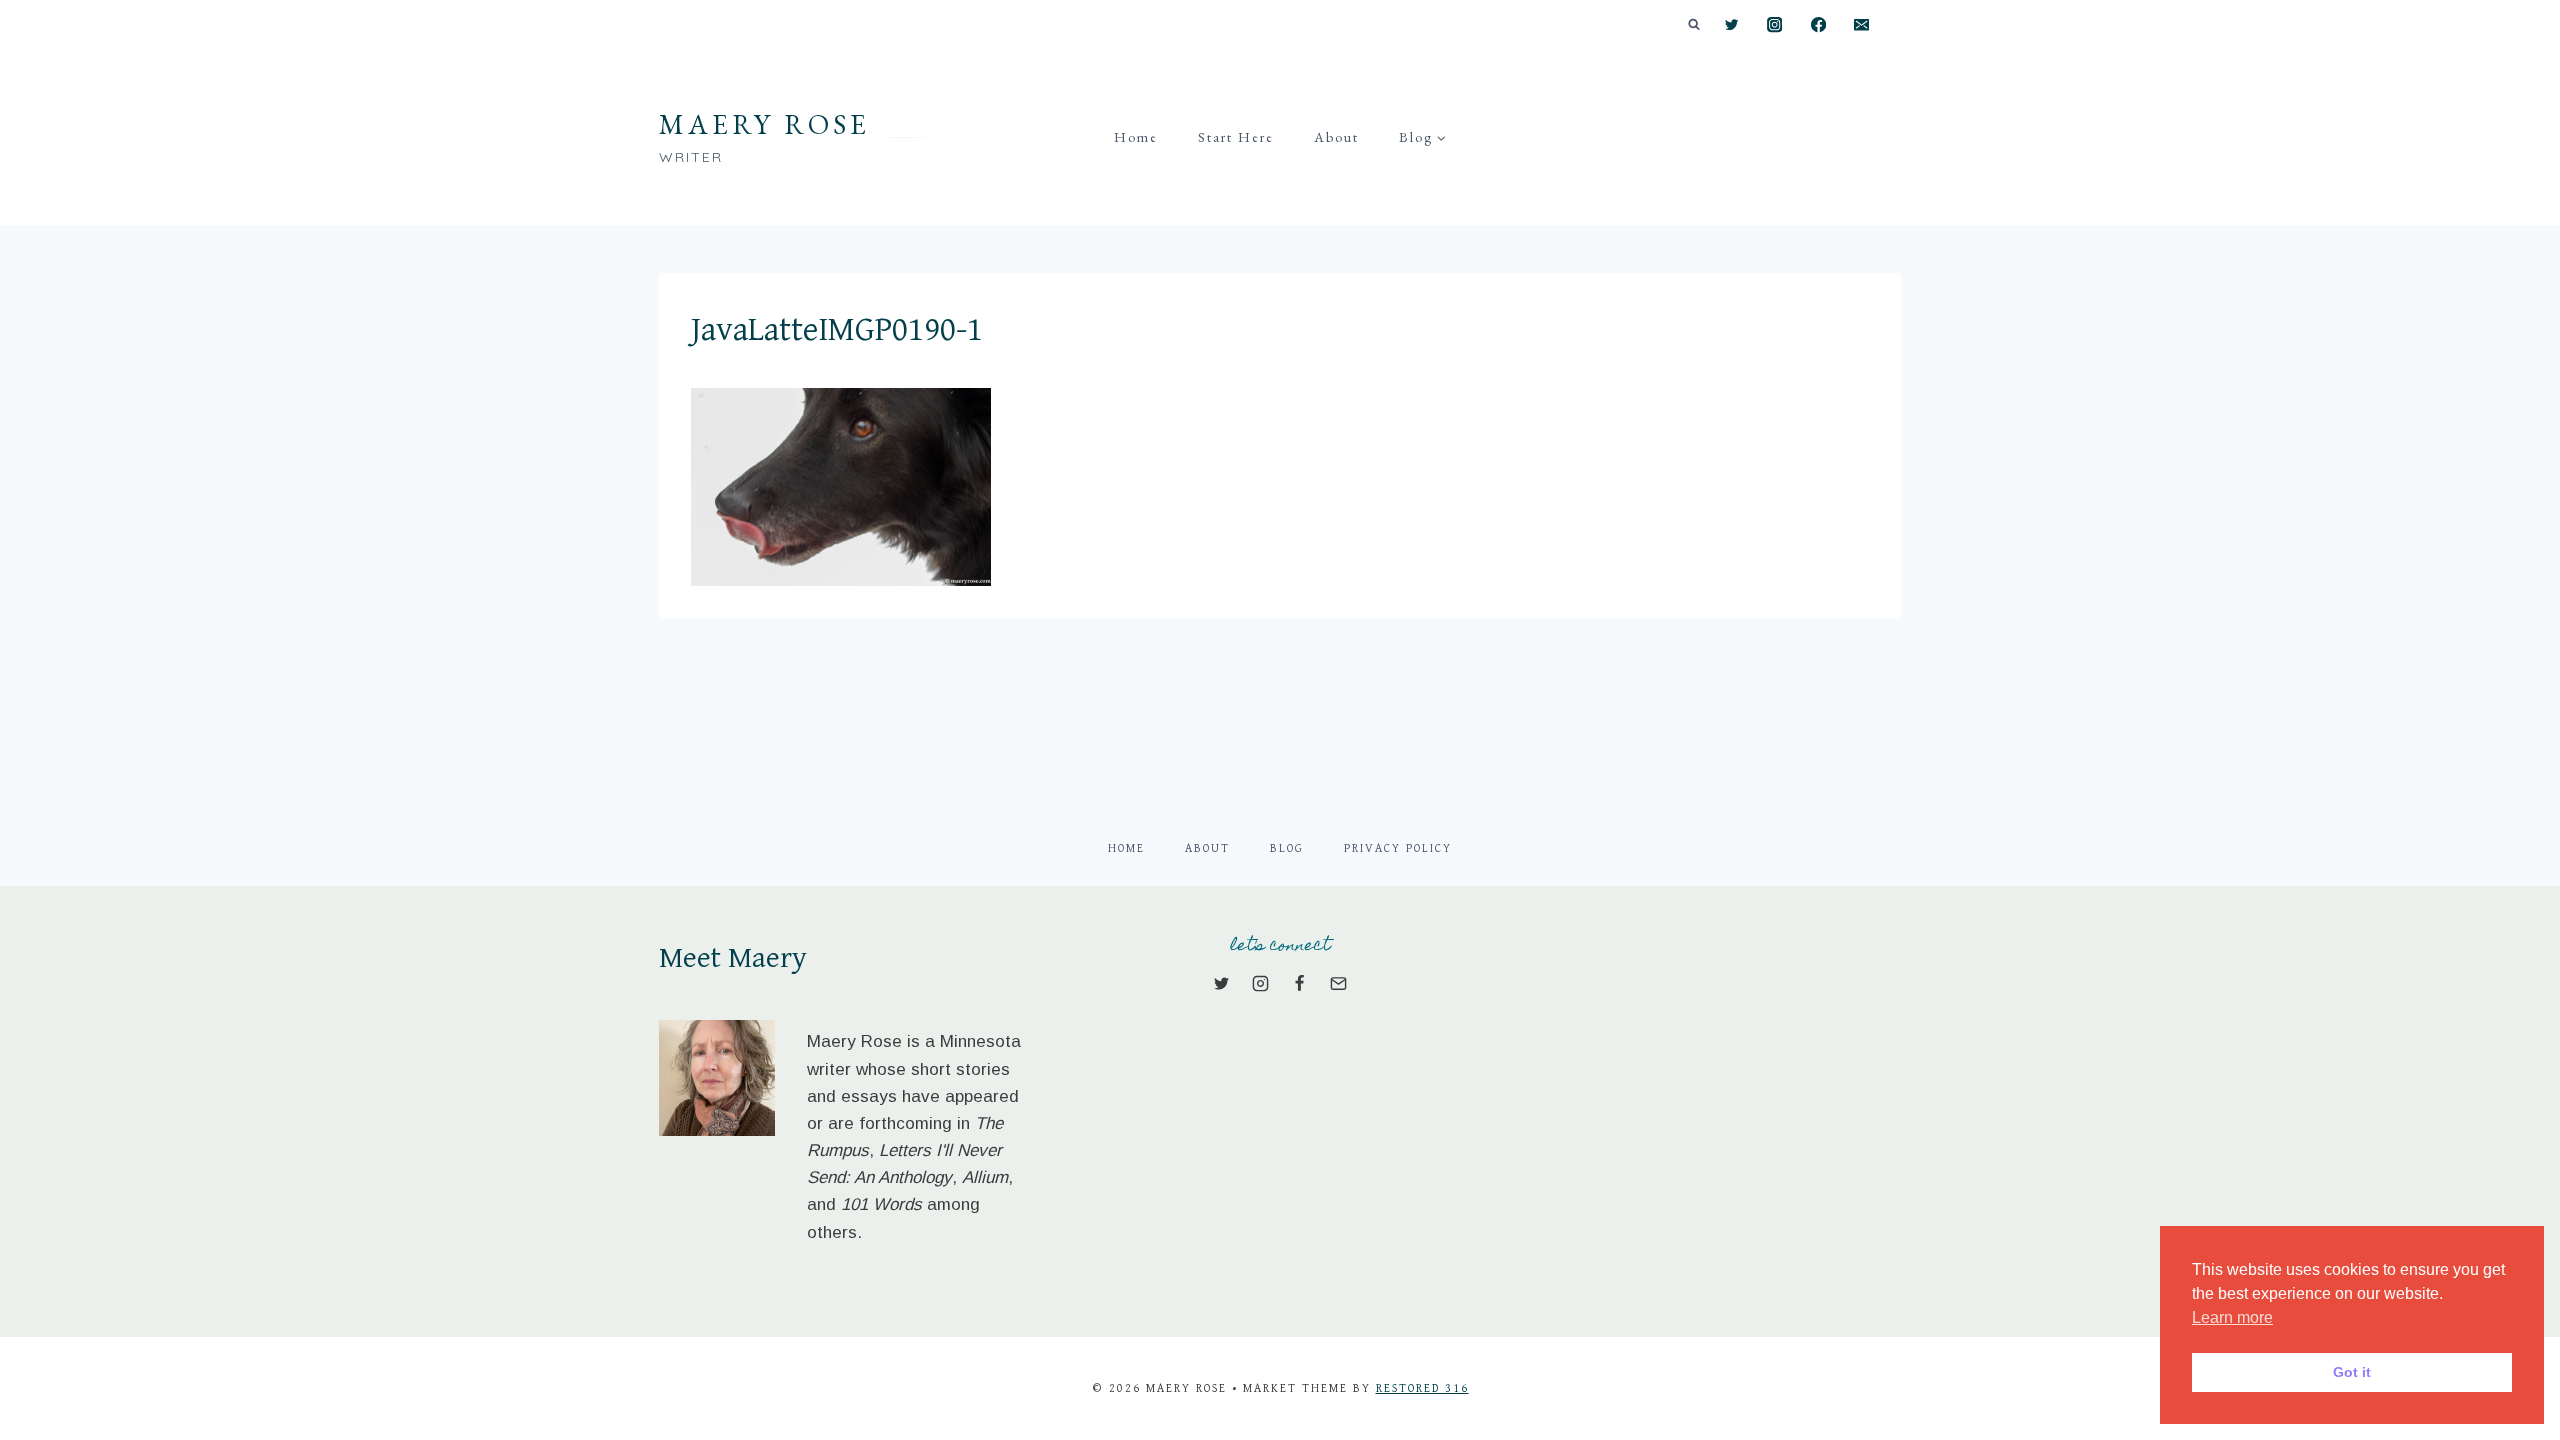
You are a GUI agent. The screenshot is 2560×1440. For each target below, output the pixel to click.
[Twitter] (1731, 25)
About (1336, 137)
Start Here (1236, 137)
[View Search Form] (1694, 25)
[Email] (1861, 25)
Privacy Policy (1398, 848)
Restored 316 (1422, 1388)
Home (1136, 137)
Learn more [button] (2232, 1317)
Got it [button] (2352, 1372)
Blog (1287, 848)
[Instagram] (1775, 25)
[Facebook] (1818, 25)
